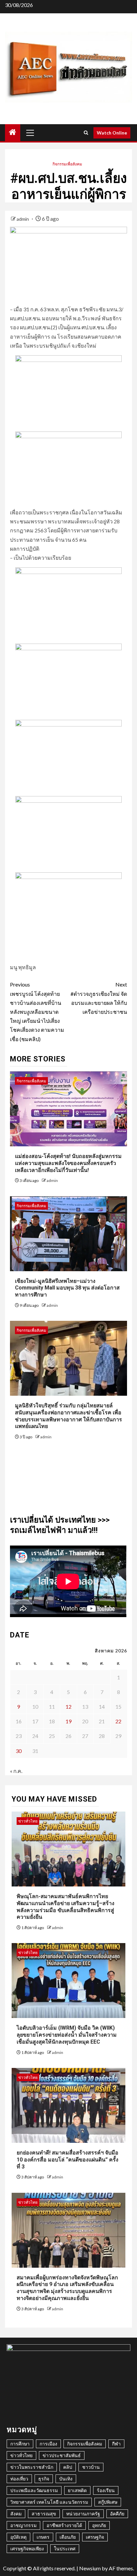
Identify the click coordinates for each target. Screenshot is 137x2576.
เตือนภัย (68, 2537)
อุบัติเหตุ (18, 2537)
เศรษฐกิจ (95, 2537)
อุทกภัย (99, 2525)
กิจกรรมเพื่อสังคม (67, 164)
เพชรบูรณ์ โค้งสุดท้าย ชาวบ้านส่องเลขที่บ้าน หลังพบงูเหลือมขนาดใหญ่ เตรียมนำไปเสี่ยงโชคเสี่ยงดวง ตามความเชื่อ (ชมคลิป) (37, 1011)
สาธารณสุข (44, 2514)
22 (118, 1721)
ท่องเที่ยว (19, 2479)
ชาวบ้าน (91, 2467)
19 (68, 1721)
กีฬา (116, 2444)
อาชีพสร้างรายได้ (64, 2525)
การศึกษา (20, 2444)
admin (23, 219)
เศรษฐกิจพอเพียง (27, 2549)
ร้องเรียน (106, 2490)
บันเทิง (66, 2479)
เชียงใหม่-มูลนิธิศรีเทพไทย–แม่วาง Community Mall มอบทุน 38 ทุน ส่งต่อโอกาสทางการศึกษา (67, 1288)
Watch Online (112, 133)
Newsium (90, 2568)
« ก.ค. (16, 1771)
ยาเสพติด (77, 2490)
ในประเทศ (65, 2549)
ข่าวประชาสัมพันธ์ (62, 2455)
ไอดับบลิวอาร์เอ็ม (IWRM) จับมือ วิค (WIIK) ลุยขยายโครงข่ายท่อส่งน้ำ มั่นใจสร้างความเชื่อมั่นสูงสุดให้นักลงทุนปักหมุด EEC (67, 2035)
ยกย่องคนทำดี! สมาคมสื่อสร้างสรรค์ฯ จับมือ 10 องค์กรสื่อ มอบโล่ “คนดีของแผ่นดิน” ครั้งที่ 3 (68, 2160)
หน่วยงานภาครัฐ (83, 2514)
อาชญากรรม (23, 2525)
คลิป (68, 2467)
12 (68, 1707)
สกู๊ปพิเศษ (108, 2502)
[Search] (86, 133)
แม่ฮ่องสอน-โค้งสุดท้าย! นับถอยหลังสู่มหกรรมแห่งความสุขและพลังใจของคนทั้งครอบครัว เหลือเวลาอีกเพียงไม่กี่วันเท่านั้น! (68, 1163)
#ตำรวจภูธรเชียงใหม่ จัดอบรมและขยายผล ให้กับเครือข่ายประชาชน (99, 998)
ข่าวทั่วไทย (28, 1821)
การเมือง (48, 2444)
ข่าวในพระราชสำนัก (32, 2467)
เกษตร (43, 2537)
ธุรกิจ (44, 2479)
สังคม (16, 2514)
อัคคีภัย (117, 2514)
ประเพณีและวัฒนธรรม (34, 2490)
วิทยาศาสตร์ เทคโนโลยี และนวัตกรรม (49, 2502)
